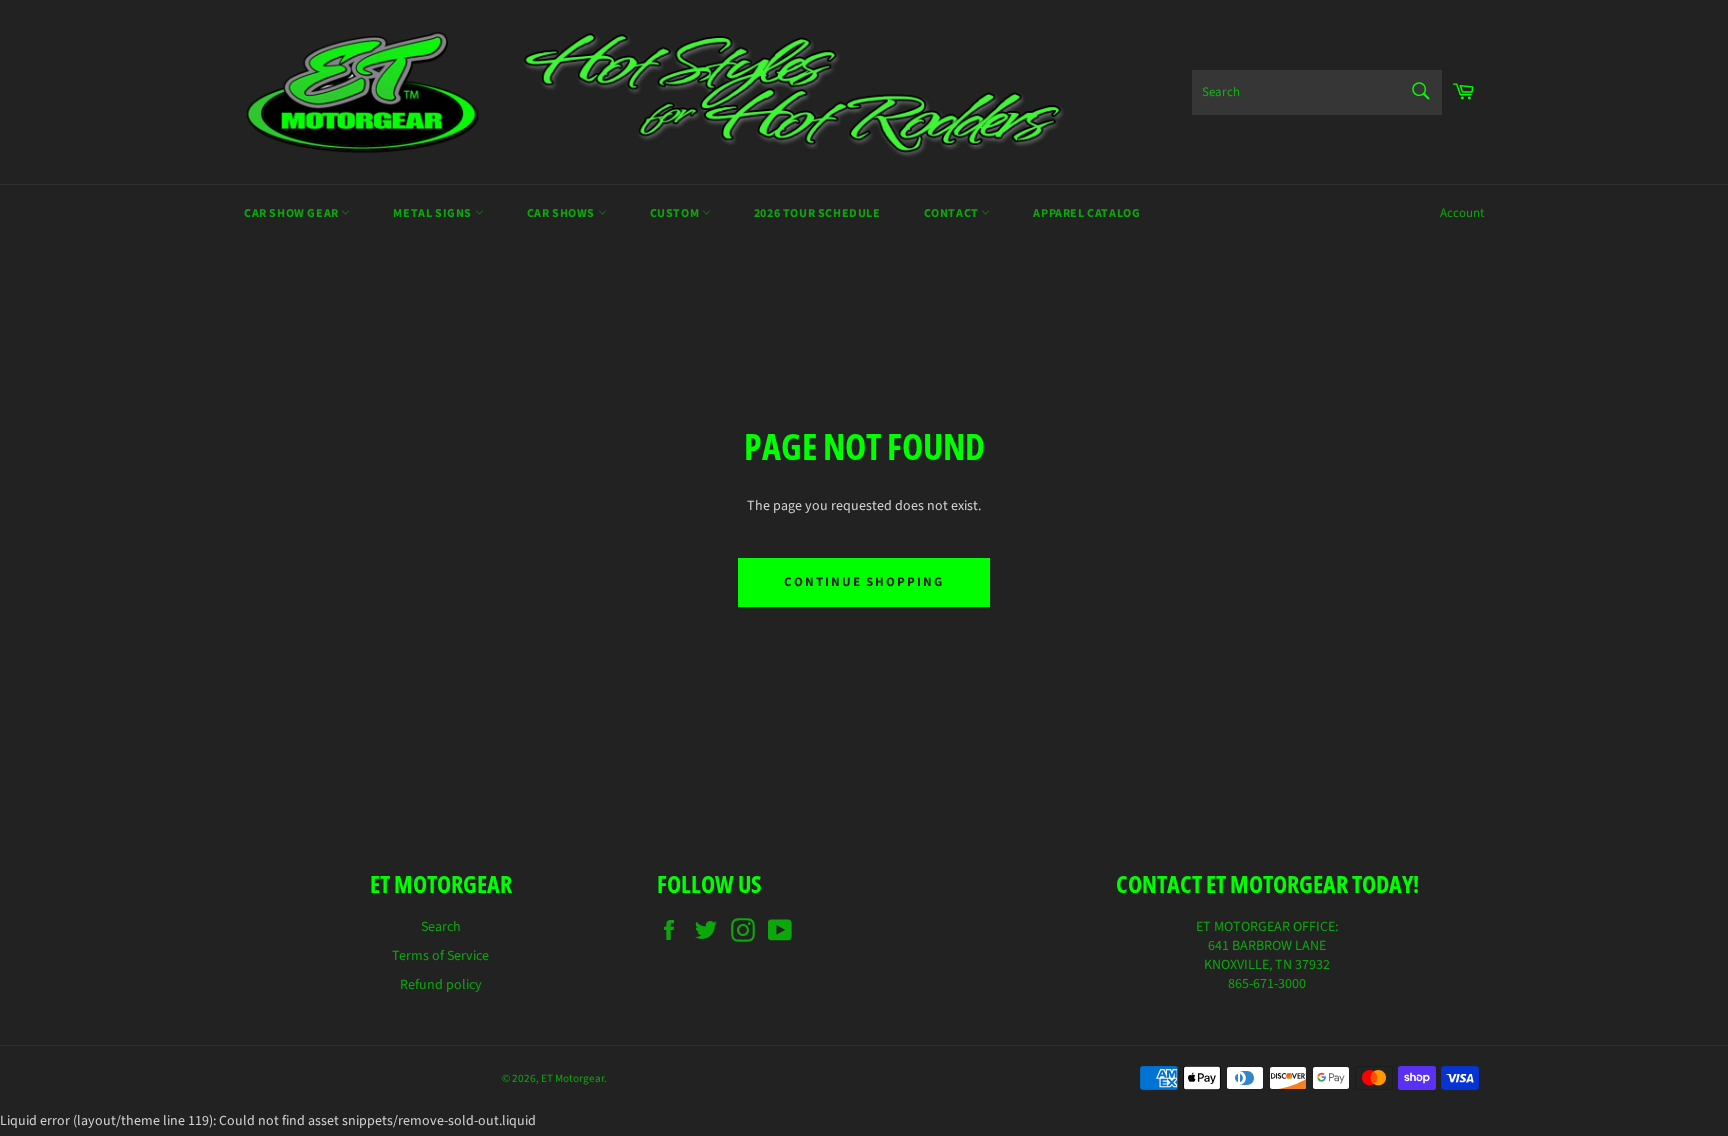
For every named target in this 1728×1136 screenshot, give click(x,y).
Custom (676, 213)
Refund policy (441, 985)
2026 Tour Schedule (817, 213)
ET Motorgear (572, 1078)
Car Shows (562, 213)
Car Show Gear (292, 213)
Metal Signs (433, 213)
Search (441, 927)
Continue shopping (864, 582)
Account (1462, 213)
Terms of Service (440, 956)
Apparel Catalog (1086, 213)
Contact (953, 213)
